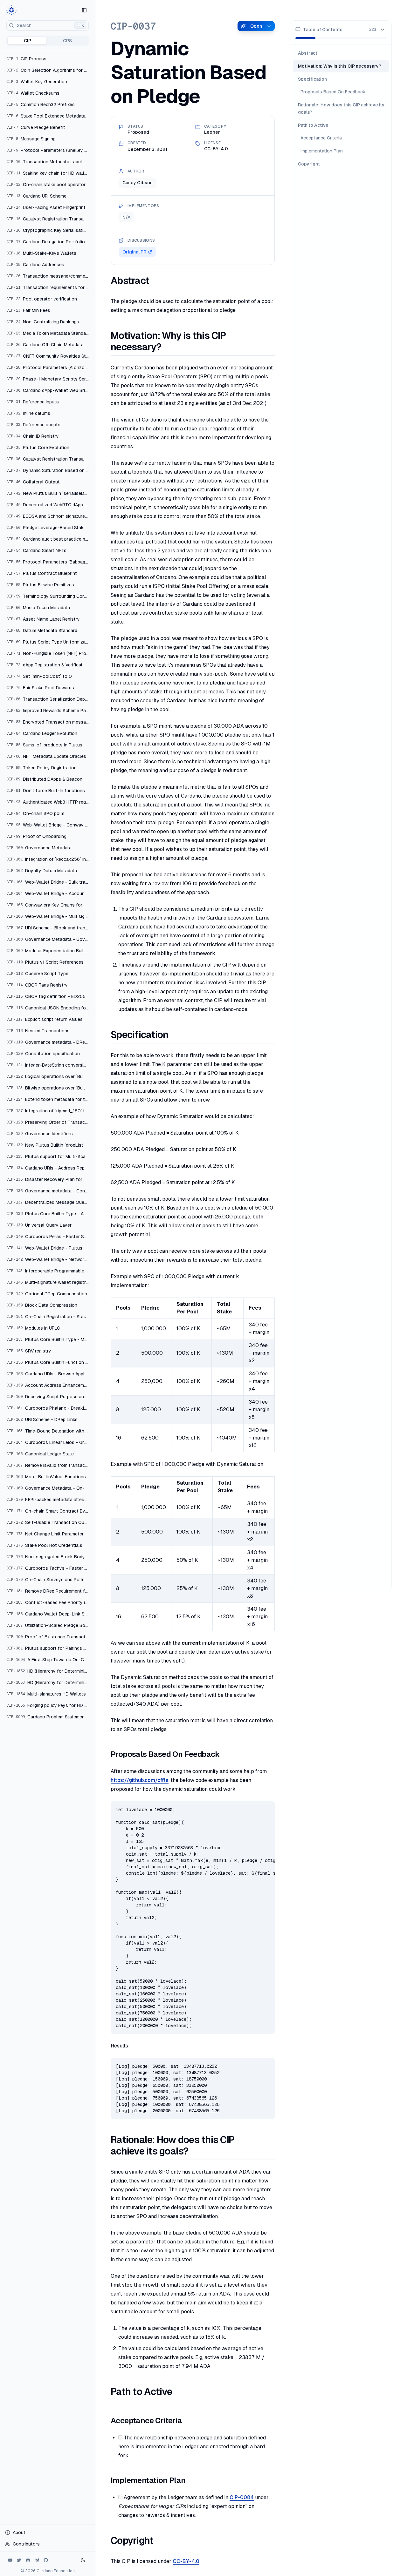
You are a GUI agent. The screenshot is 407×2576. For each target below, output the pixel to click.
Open (256, 26)
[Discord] (28, 2560)
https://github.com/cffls (140, 1780)
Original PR (134, 252)
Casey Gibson (138, 183)
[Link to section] (155, 281)
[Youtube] (10, 2560)
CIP (28, 41)
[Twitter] (19, 2560)
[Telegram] (37, 2560)
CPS (67, 41)
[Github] (46, 2560)
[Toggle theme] (83, 2560)
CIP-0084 (242, 2497)
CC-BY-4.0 (186, 2561)
